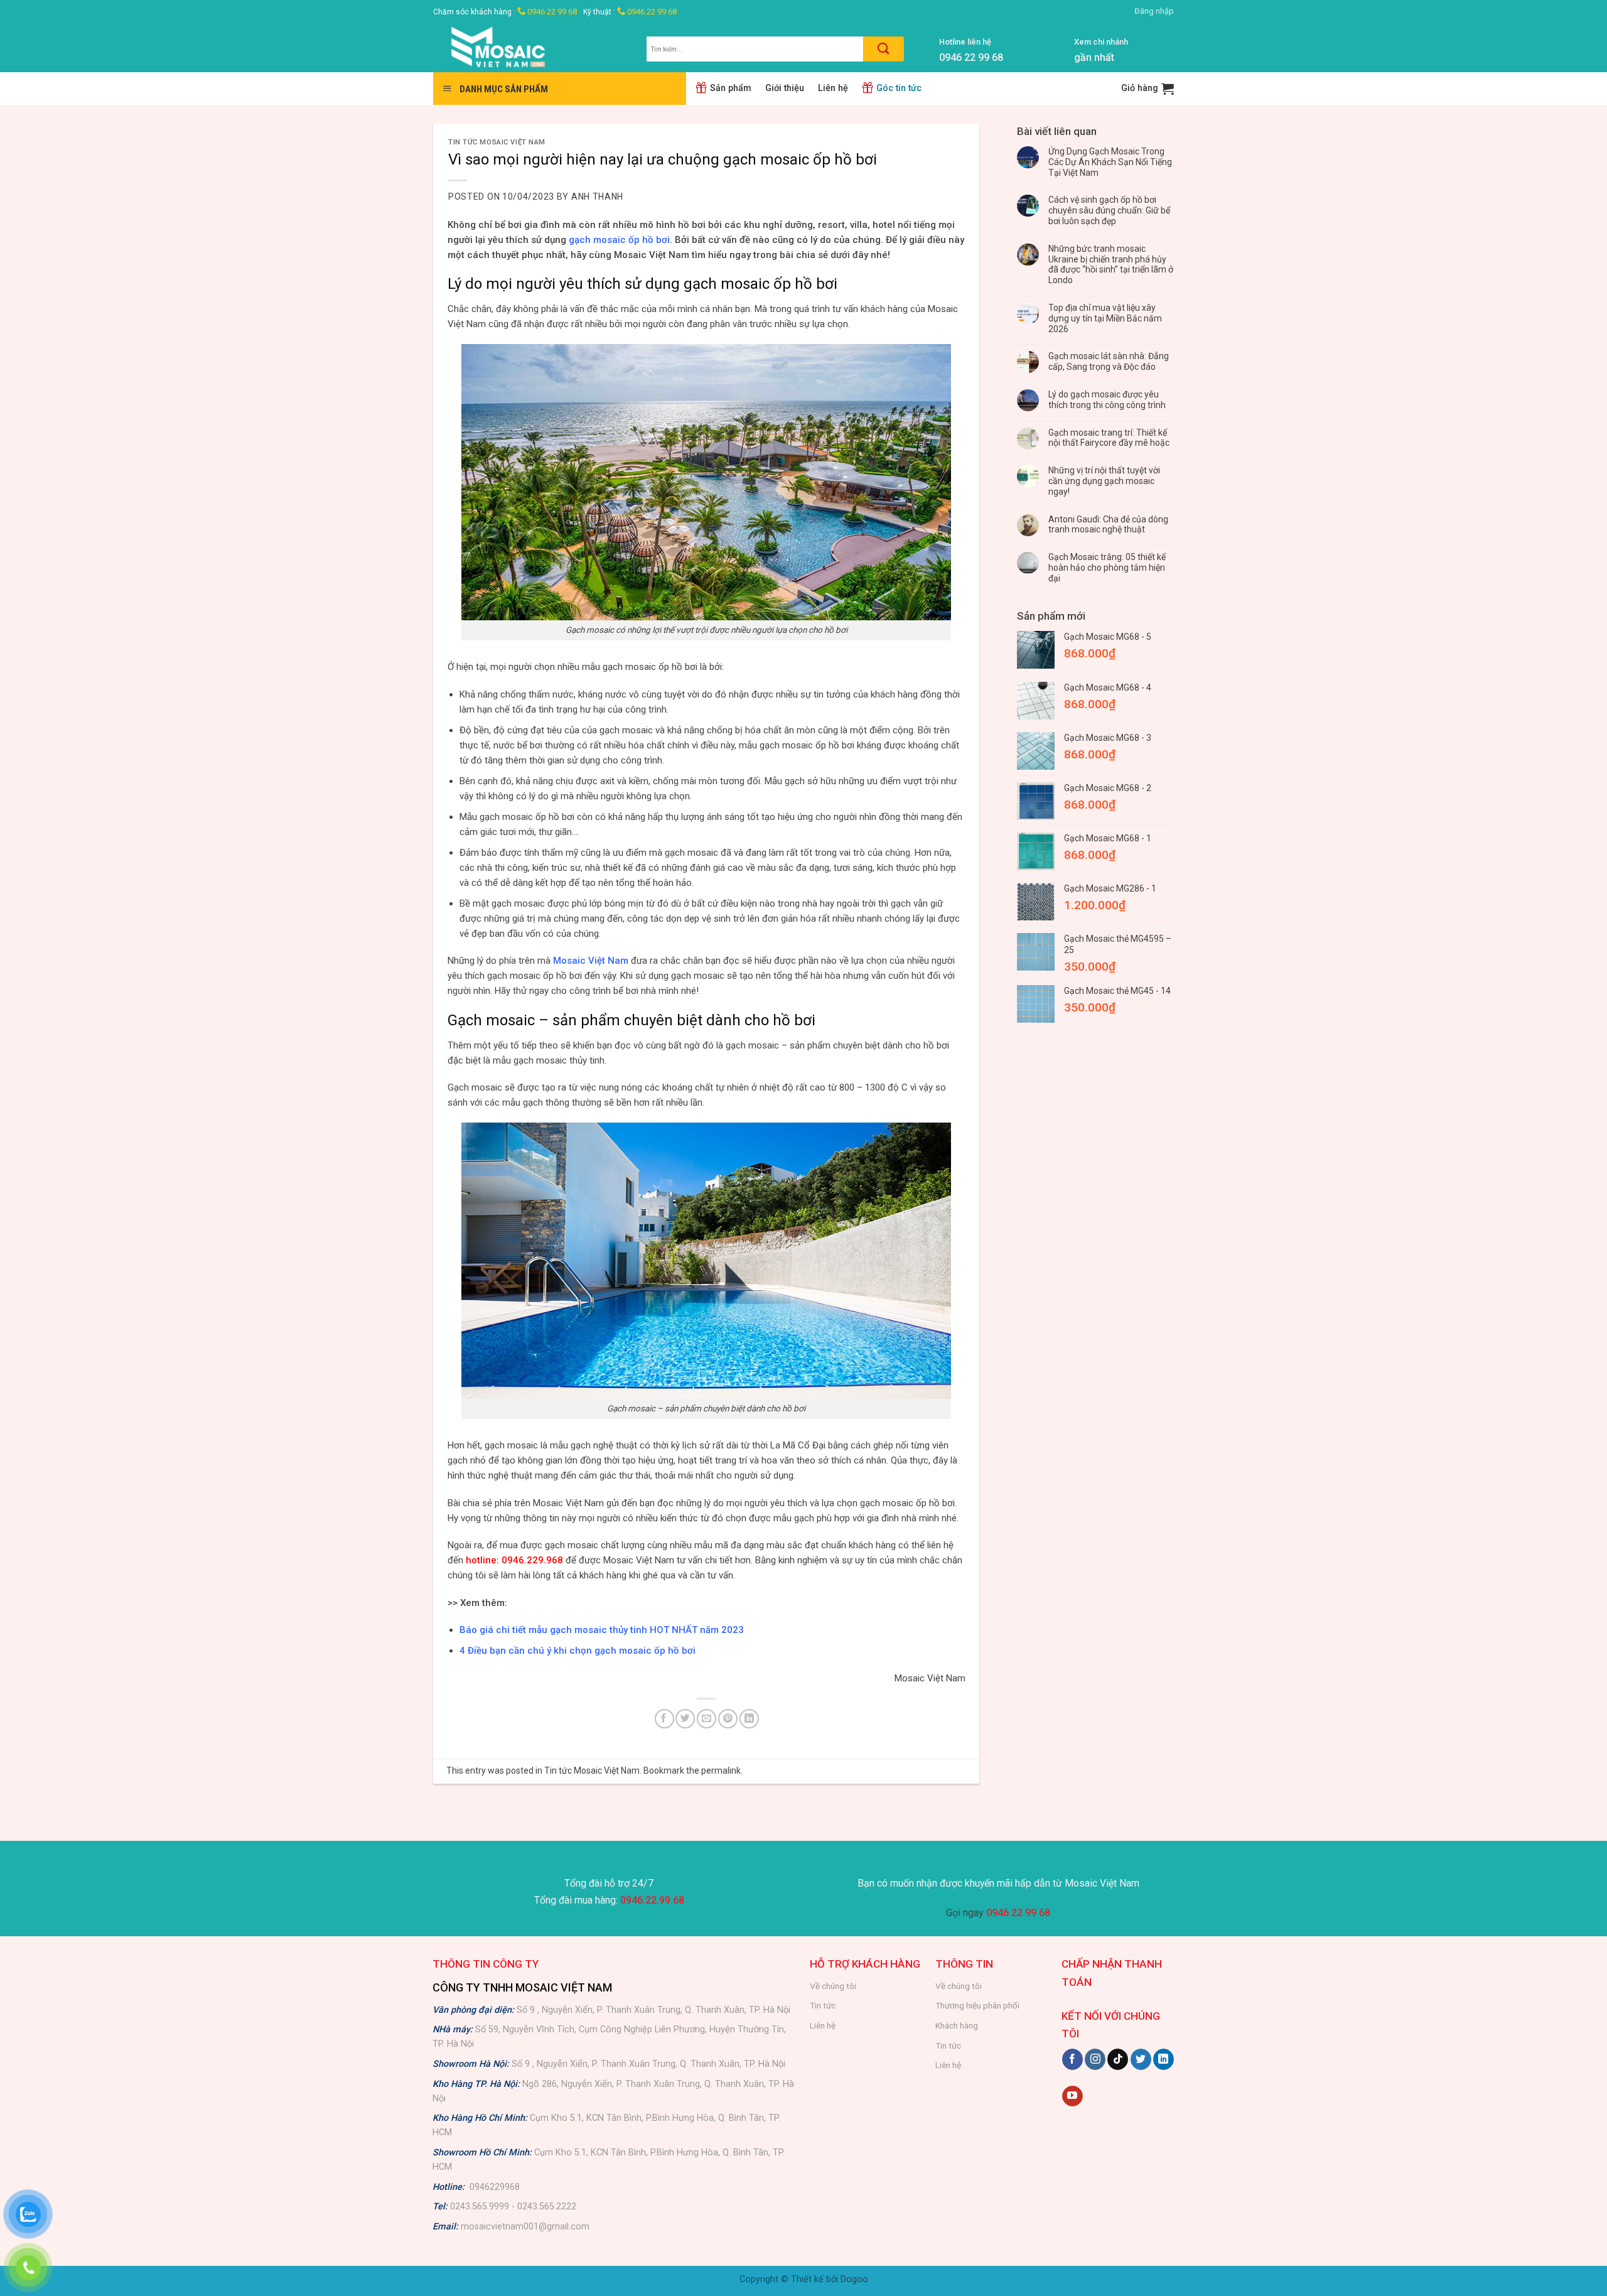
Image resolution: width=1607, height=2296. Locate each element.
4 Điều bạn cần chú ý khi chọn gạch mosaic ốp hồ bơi (578, 1651)
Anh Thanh (597, 197)
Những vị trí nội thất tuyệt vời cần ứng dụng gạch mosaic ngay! (1104, 481)
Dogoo (854, 2279)
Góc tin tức (899, 88)
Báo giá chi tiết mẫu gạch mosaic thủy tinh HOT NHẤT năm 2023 (602, 1630)
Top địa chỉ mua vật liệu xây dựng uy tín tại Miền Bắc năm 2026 (1105, 318)
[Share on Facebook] (664, 1719)
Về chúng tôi (833, 1986)
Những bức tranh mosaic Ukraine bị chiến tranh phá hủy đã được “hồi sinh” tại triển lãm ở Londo (1111, 264)
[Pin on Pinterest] (728, 1719)
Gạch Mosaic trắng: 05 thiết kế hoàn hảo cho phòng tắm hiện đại (1107, 568)
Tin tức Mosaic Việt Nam (497, 142)
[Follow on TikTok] (1118, 2059)
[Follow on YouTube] (1072, 2096)
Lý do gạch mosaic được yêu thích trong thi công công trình (1107, 400)
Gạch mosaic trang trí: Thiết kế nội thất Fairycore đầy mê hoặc (1109, 438)
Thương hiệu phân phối (977, 2005)
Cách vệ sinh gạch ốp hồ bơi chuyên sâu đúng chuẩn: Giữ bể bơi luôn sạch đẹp (1109, 210)
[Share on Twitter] (685, 1719)
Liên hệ (833, 88)
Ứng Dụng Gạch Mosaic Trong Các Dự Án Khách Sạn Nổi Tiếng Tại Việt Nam (1110, 162)
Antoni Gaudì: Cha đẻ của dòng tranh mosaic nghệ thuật (1108, 525)
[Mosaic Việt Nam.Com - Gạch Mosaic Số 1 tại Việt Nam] (530, 47)
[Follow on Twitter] (1141, 2059)
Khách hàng (957, 2025)
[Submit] (884, 49)
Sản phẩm (731, 88)
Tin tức (823, 2005)
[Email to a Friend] (707, 1719)
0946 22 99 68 (551, 12)
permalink (721, 1771)
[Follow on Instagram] (1095, 2059)
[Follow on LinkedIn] (1164, 2059)
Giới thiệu (785, 88)
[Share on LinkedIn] (749, 1719)
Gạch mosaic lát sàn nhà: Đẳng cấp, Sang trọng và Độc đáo (1109, 361)
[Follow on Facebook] (1072, 2059)
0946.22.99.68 (652, 1900)
